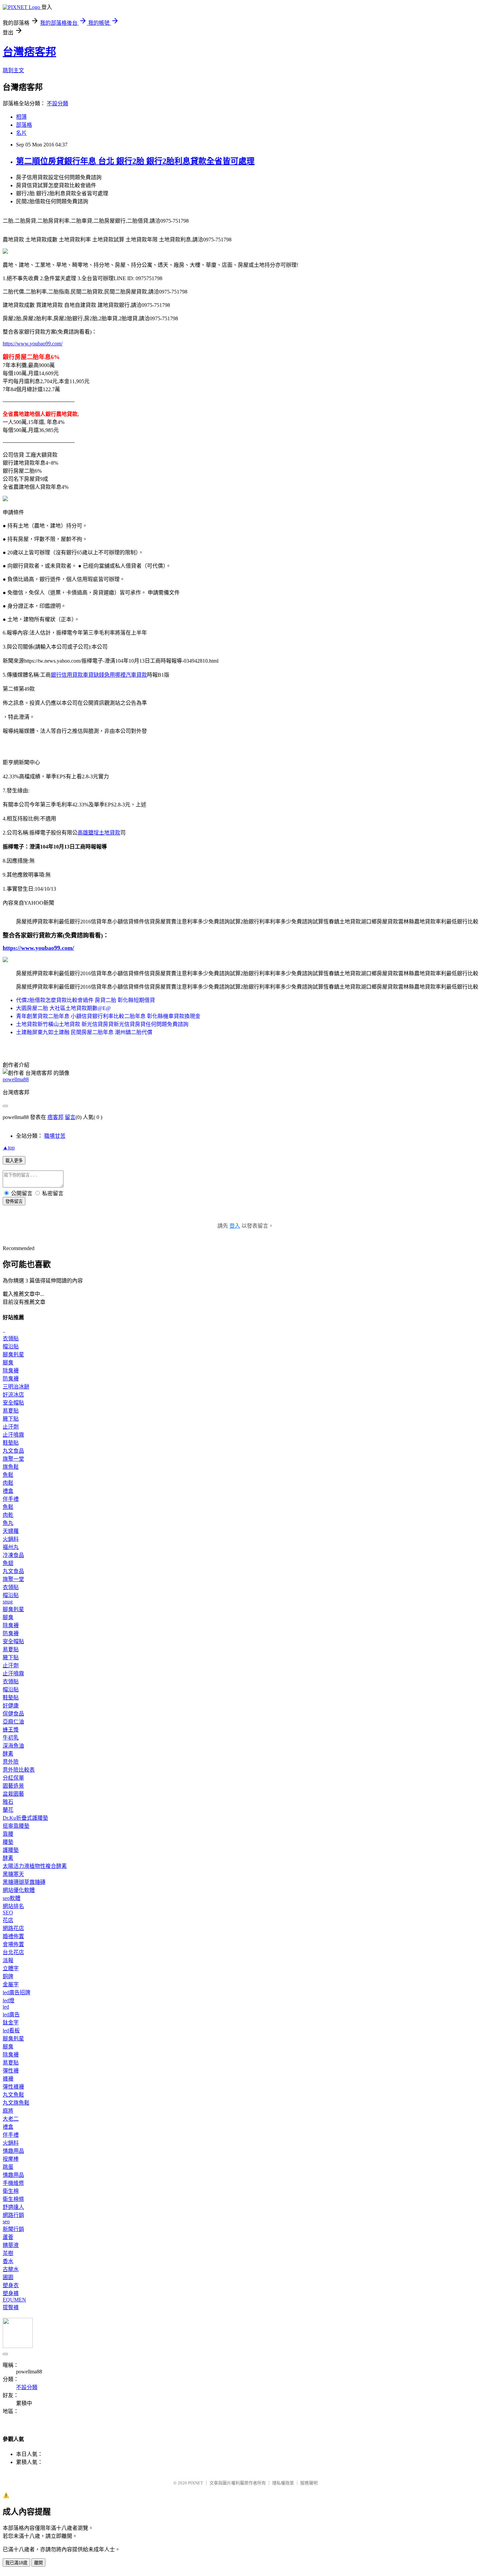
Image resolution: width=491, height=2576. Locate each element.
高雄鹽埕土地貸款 (99, 833)
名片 (21, 133)
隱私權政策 (283, 2483)
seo (6, 2221)
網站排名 (13, 1906)
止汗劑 (11, 1427)
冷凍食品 (13, 1555)
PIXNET (196, 2483)
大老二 (11, 2119)
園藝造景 (13, 1786)
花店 (8, 1920)
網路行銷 (13, 2215)
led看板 (11, 2031)
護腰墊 (11, 1850)
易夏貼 (11, 1411)
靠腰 (8, 1834)
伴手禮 (11, 1499)
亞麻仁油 (13, 1722)
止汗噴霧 (13, 1435)
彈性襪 (11, 2071)
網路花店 (13, 1928)
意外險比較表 (19, 1770)
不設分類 (57, 103)
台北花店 (13, 1952)
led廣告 (11, 2014)
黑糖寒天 (13, 1874)
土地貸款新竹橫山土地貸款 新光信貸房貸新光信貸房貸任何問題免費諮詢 (102, 1024)
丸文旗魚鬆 (16, 2103)
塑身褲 (11, 2293)
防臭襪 (11, 1379)
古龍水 (11, 2269)
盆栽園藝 (13, 1794)
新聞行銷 (13, 2229)
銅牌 (8, 1976)
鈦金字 (11, 2023)
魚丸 (8, 1523)
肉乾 (8, 1515)
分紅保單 (13, 1778)
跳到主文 (13, 70)
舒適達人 (13, 2207)
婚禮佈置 (13, 1936)
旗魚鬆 (11, 1467)
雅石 (8, 1802)
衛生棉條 (13, 2199)
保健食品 (13, 1714)
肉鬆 (8, 1483)
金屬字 (11, 1984)
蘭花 (8, 1810)
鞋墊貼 (11, 1443)
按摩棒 (11, 2159)
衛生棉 (11, 2191)
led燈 (9, 2000)
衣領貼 (11, 1338)
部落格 (24, 125)
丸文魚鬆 (13, 2095)
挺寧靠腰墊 (16, 1826)
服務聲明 (309, 2483)
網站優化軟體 (19, 1890)
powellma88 (16, 1079)
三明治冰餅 (16, 1387)
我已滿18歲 (16, 2563)
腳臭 (8, 1363)
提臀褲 (11, 2307)
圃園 (8, 2277)
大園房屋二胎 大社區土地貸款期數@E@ (63, 1008)
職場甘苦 (55, 1136)
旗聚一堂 (13, 1459)
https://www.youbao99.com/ (33, 344)
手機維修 (13, 2183)
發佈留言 (14, 1201)
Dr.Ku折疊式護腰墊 (25, 1818)
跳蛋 (8, 2167)
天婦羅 (11, 1531)
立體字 (11, 1968)
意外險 (11, 1762)
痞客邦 (55, 1117)
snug (8, 1602)
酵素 (8, 1754)
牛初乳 (11, 1738)
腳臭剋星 (13, 1355)
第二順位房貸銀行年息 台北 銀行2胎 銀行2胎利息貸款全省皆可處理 (135, 161)
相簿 (21, 117)
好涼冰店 (13, 1395)
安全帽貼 (13, 1403)
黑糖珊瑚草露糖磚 (24, 1882)
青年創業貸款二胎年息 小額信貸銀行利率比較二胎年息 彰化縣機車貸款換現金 (108, 1016)
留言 (70, 1117)
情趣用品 (13, 2151)
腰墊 (8, 1842)
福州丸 (11, 1547)
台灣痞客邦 (29, 52)
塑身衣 (11, 2285)
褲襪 (8, 2079)
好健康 (11, 1706)
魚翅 (8, 1563)
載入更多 (14, 1161)
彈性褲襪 (13, 2087)
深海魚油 (13, 1746)
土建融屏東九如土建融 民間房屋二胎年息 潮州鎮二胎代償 (84, 1032)
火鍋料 (11, 1539)
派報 (8, 1960)
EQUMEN (14, 2300)
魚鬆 (8, 1475)
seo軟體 (12, 1898)
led (6, 2007)
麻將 (8, 2111)
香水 (8, 2261)
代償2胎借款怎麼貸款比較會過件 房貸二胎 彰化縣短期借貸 (86, 1000)
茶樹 (8, 2253)
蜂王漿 (11, 1730)
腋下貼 (11, 1419)
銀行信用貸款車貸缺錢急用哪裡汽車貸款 (99, 675)
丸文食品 (13, 1451)
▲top (9, 1148)
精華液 (11, 2245)
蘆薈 (8, 2237)
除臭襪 (11, 1371)
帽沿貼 (11, 1347)
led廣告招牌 (17, 1992)
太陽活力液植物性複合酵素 (35, 1866)
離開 (38, 2563)
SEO (8, 1913)
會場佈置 (13, 1944)
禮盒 (8, 1491)
